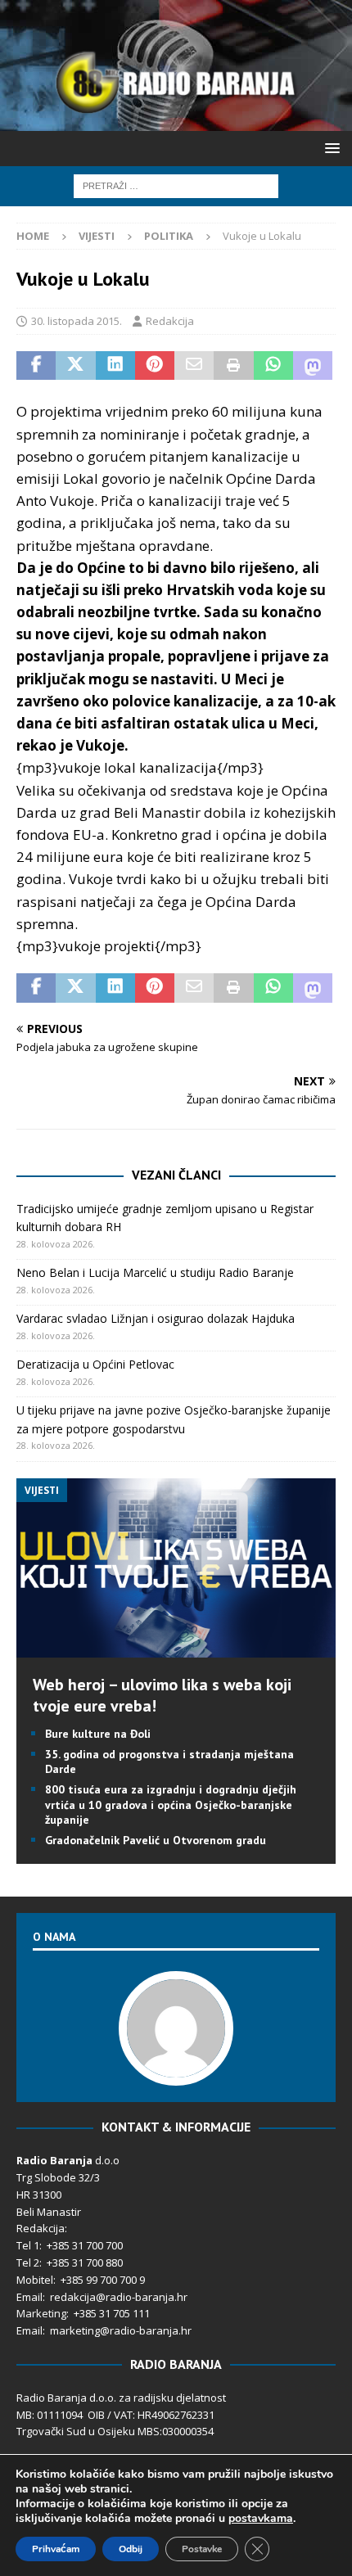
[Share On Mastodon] (313, 366)
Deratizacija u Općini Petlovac (95, 1364)
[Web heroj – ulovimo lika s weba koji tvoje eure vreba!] (176, 1648)
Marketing (41, 2313)
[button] (329, 148)
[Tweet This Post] (75, 366)
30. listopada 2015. (77, 321)
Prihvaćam (56, 2549)
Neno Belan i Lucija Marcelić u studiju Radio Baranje (155, 1272)
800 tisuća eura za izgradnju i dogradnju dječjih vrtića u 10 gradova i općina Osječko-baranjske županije (171, 1804)
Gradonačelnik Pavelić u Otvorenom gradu (156, 1840)
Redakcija (170, 321)
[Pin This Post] (155, 366)
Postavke (202, 2549)
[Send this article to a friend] (194, 366)
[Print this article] (233, 366)
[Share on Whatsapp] (273, 366)
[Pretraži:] (176, 185)
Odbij (131, 2549)
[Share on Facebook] (36, 366)
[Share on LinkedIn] (115, 366)
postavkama (261, 2519)
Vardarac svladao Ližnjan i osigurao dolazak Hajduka (156, 1318)
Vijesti (97, 236)
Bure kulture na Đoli (98, 1734)
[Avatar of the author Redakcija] (176, 2069)
